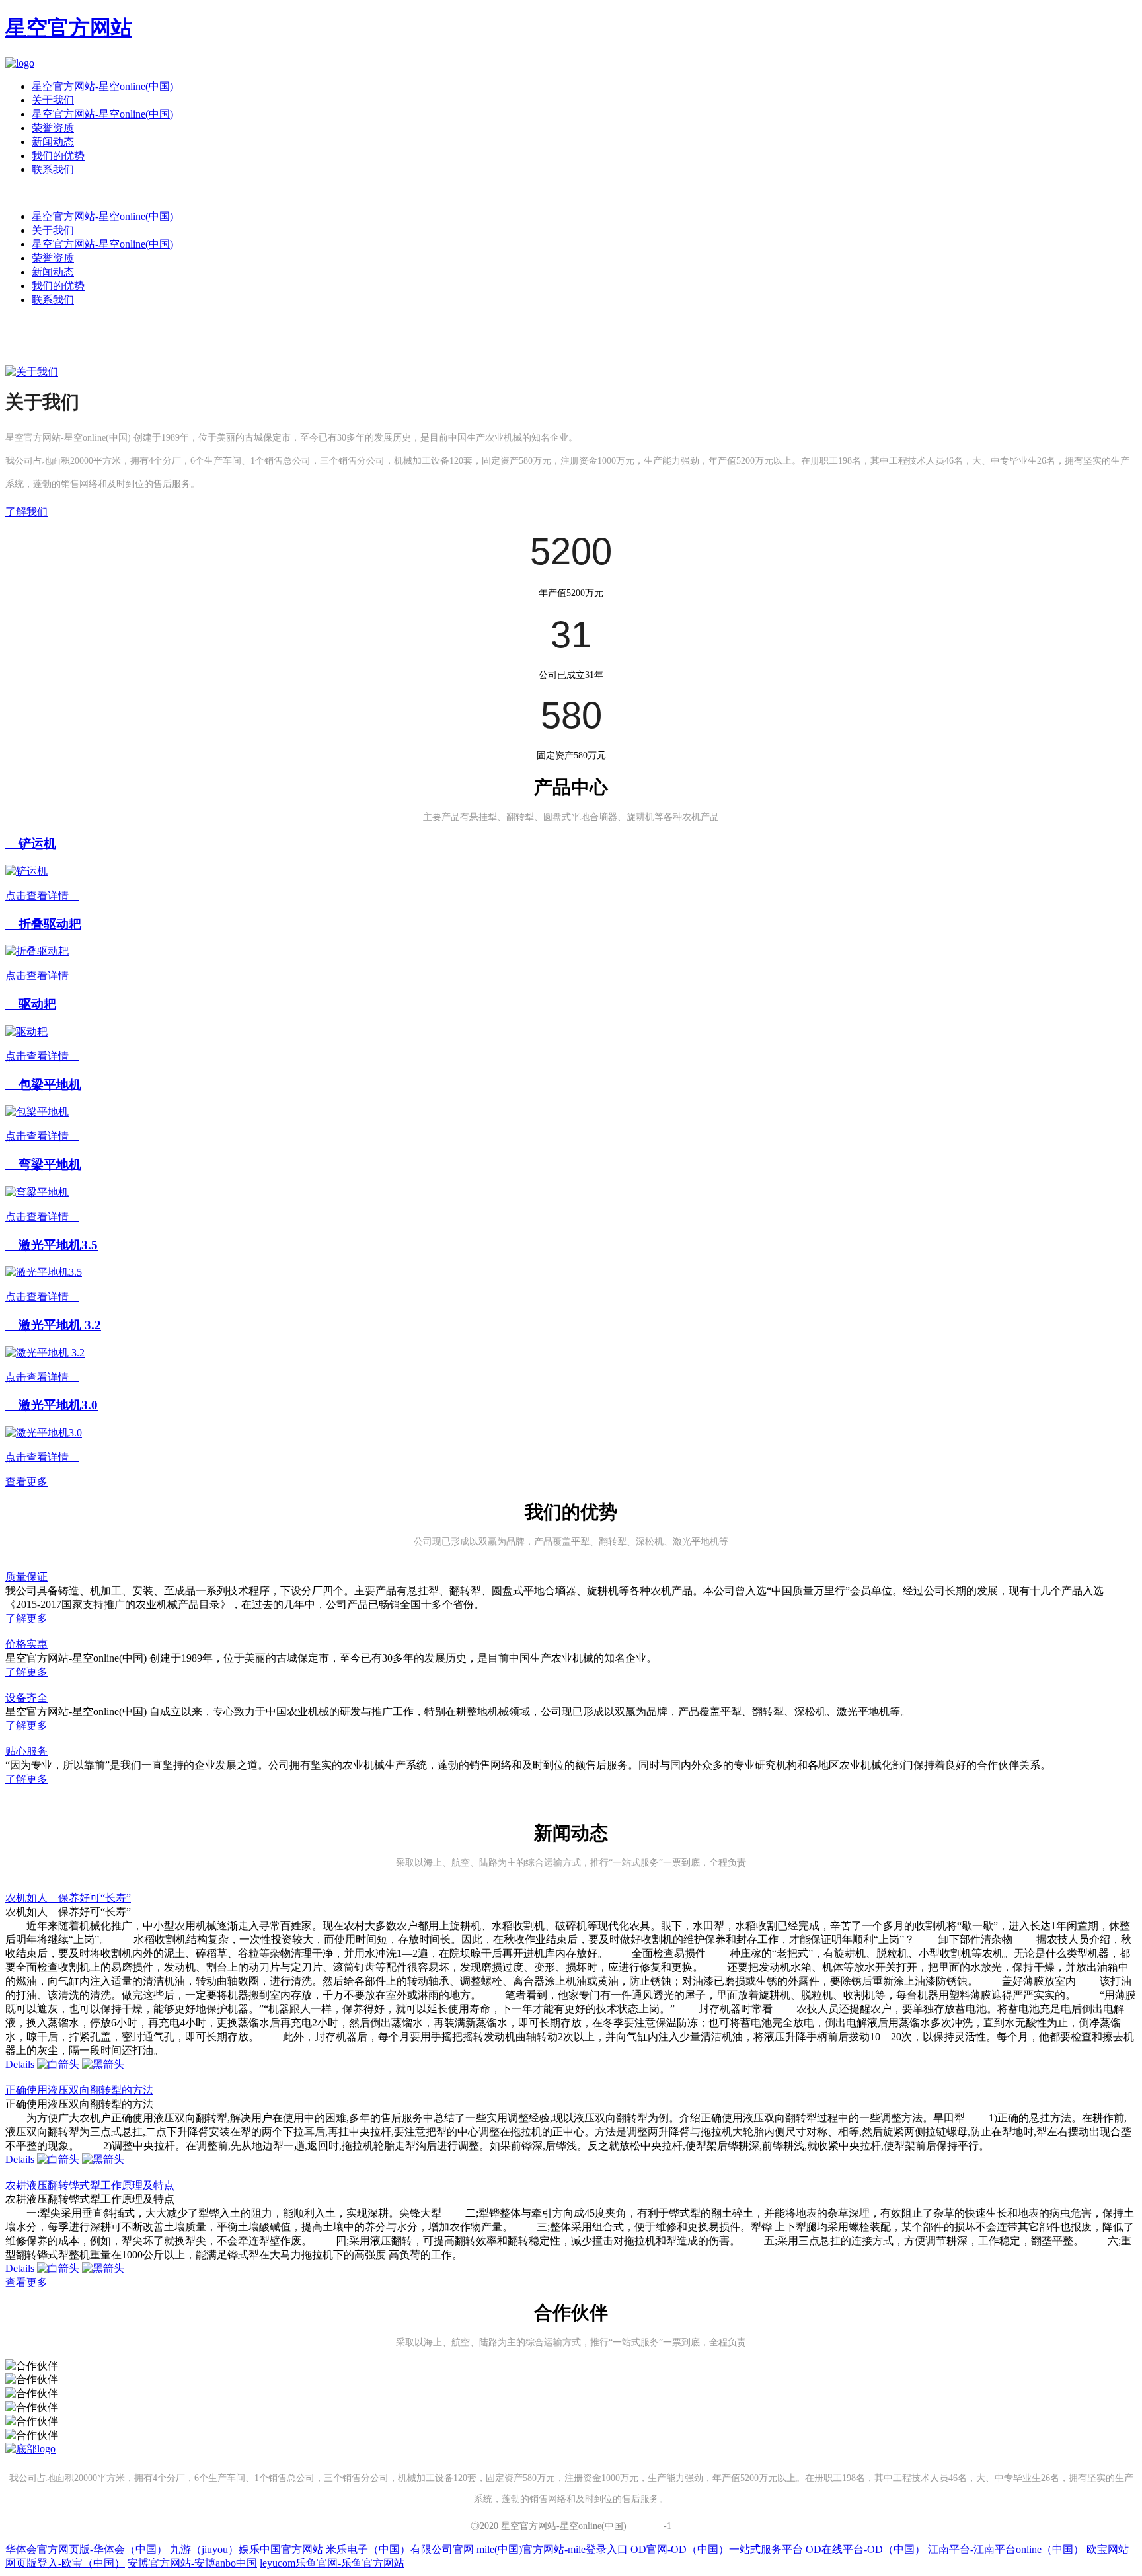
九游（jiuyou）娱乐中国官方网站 (247, 2549)
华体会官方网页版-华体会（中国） (86, 2549)
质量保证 (26, 1577)
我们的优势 (58, 156)
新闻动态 (53, 142)
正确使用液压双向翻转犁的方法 (79, 2090)
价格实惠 (26, 1644)
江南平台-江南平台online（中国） (1006, 2549)
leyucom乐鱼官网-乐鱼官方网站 (332, 2563)
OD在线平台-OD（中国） (865, 2549)
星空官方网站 (69, 28)
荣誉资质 (53, 128)
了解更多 (26, 1618)
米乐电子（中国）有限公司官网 (400, 2549)
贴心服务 (26, 1751)
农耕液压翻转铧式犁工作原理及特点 (90, 2185)
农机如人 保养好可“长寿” (68, 1898)
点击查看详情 (42, 896)
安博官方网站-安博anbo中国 (192, 2563)
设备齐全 (26, 1698)
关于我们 (53, 100)
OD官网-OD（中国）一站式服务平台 (717, 2549)
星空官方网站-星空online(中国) (102, 86)
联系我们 (53, 169)
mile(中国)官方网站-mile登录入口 (552, 2549)
